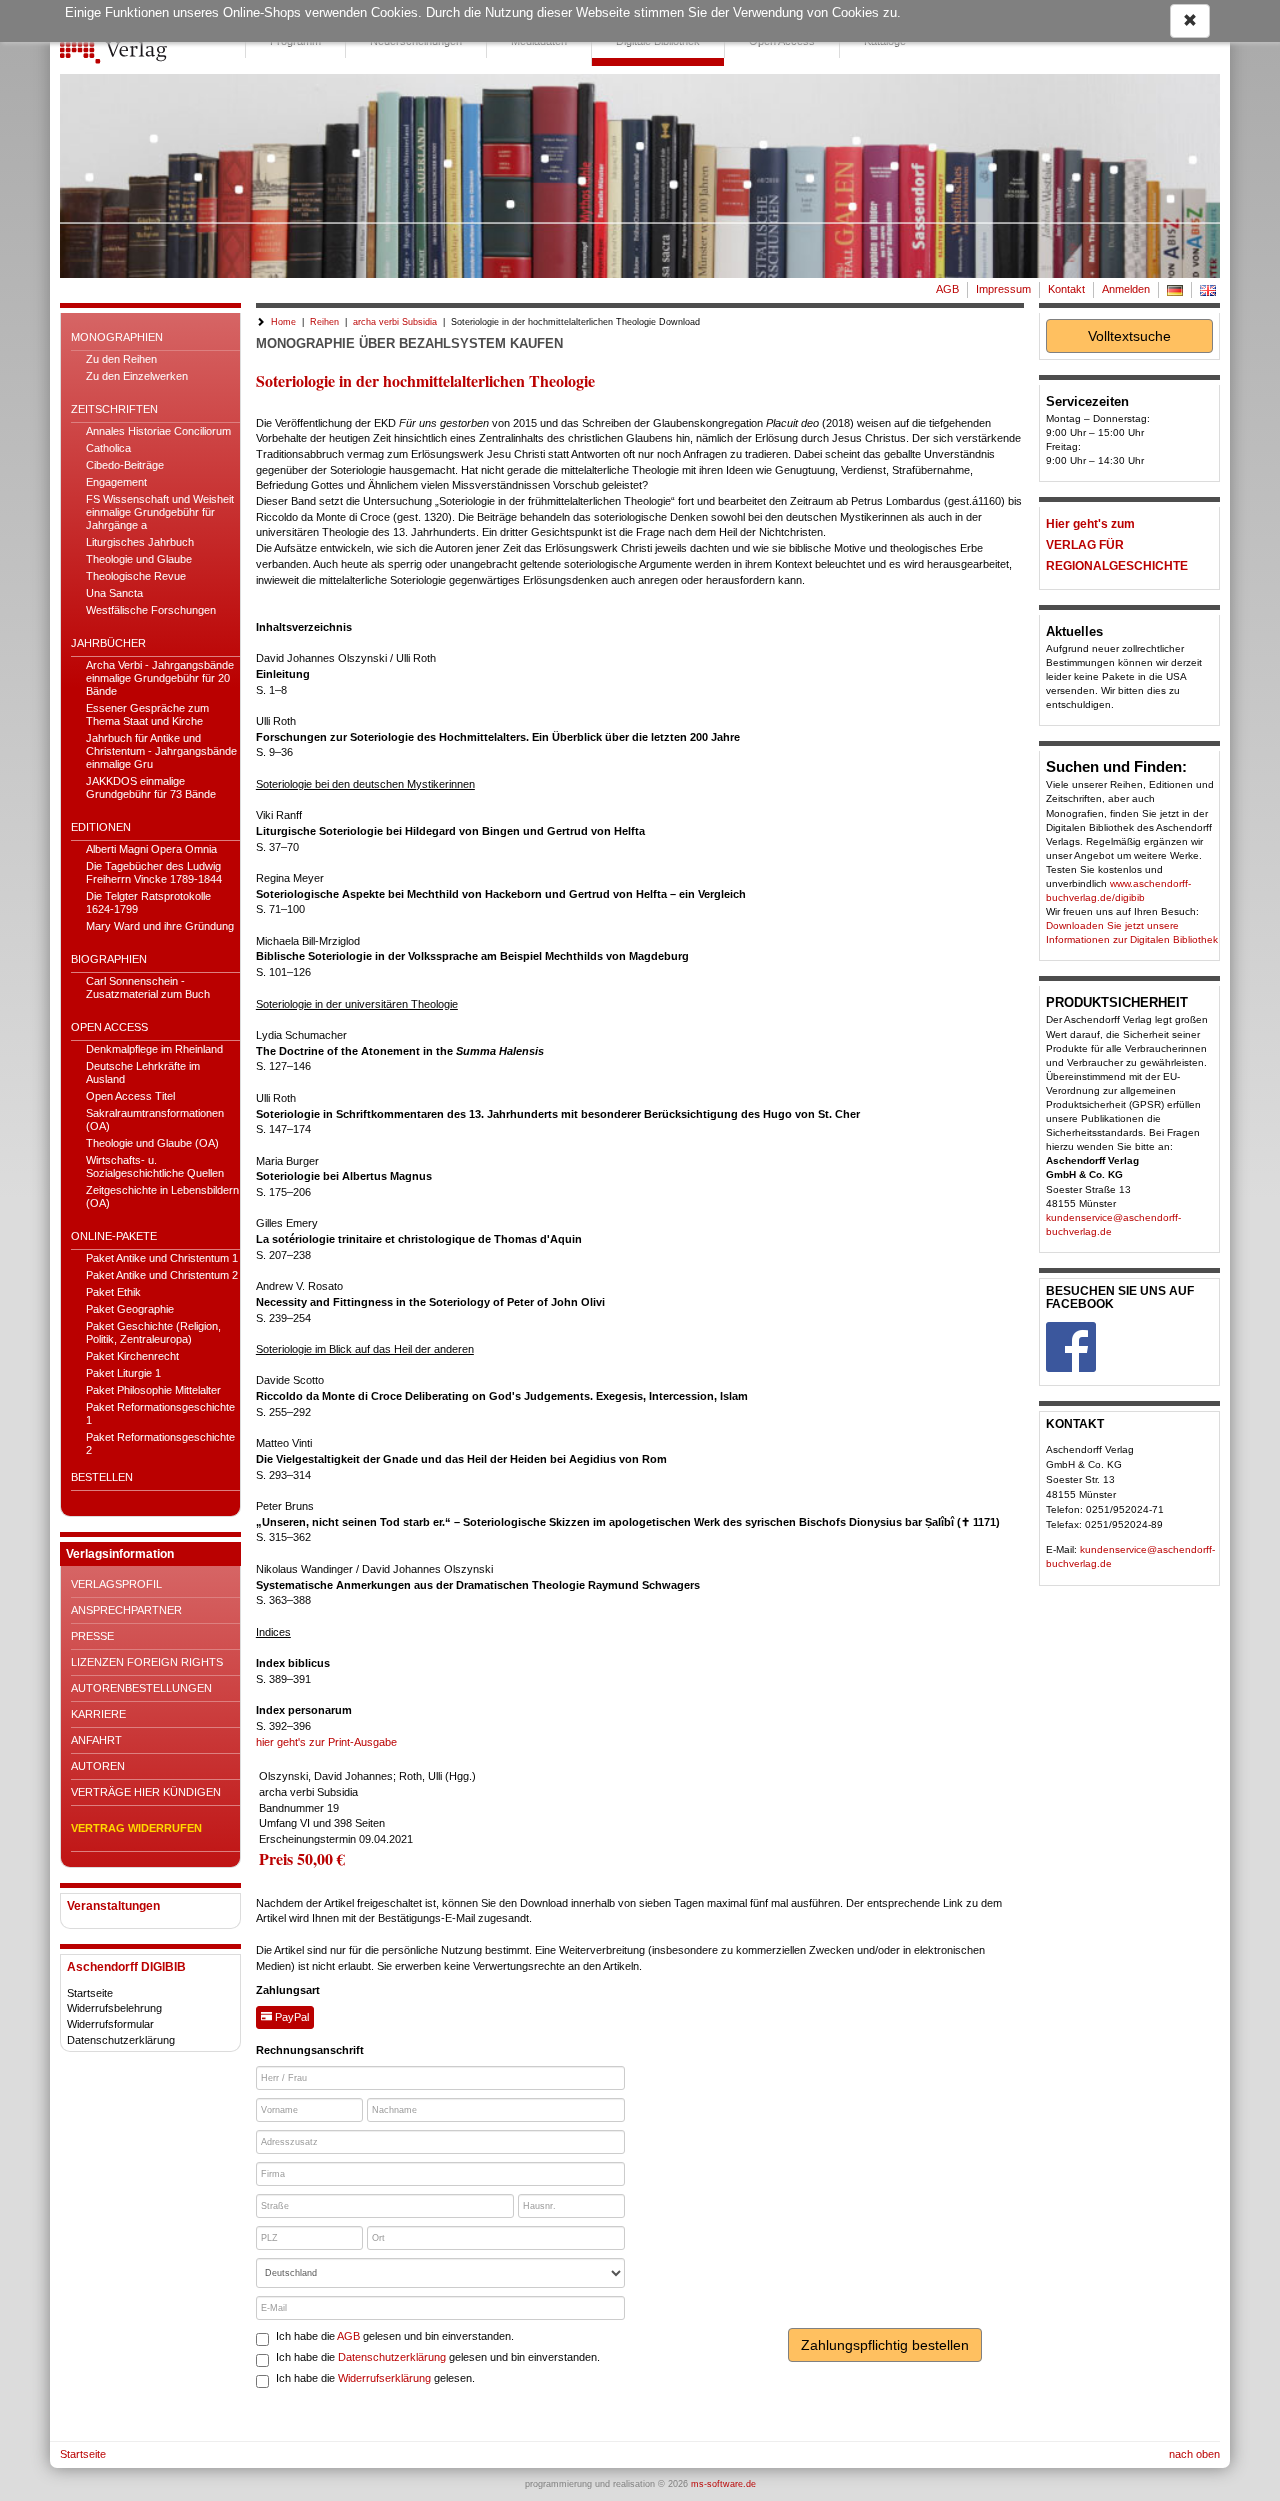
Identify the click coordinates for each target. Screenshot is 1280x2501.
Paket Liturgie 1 (123, 1373)
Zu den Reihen (121, 359)
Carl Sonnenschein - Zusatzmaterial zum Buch (148, 987)
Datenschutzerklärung (121, 2040)
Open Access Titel (130, 1096)
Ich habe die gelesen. (375, 2378)
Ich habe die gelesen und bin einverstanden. (395, 2336)
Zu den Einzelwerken (137, 376)
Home (283, 322)
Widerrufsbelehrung (114, 2008)
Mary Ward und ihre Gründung (160, 926)
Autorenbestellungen (141, 1688)
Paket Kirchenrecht (132, 1356)
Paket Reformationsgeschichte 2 (160, 1443)
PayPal (290, 2017)
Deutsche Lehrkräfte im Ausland (143, 1072)
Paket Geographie (130, 1309)
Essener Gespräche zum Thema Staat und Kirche (147, 714)
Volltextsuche (1129, 336)
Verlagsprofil (116, 1584)
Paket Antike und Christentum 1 (162, 1258)
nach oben (1194, 2454)
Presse (92, 1636)
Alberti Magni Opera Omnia (151, 849)
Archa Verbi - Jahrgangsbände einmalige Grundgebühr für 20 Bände (160, 678)
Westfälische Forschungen (151, 610)
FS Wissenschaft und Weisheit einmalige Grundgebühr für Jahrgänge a (160, 512)
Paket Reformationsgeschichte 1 (160, 1413)
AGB (947, 289)
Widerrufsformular (110, 2024)
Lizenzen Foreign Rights (147, 1662)
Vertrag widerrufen (136, 1828)
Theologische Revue (136, 576)
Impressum (1003, 289)
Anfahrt (96, 1740)
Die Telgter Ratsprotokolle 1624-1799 (148, 902)
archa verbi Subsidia (395, 322)
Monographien (117, 337)
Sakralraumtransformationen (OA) (155, 1119)
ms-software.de (723, 2484)
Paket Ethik (113, 1292)
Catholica (108, 448)
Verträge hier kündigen (146, 1792)
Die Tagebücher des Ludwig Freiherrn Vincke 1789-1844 (154, 872)
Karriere (98, 1714)
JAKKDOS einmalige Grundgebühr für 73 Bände (151, 787)
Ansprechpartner (126, 1610)
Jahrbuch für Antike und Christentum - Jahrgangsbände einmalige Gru (161, 751)
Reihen (324, 322)
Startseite (90, 1993)
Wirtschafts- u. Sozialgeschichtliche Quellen (155, 1166)
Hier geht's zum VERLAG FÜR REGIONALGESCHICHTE (1117, 545)
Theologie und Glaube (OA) (152, 1143)
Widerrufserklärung (384, 2378)
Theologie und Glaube (139, 559)
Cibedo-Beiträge (125, 465)
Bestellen (102, 1477)
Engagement (116, 482)
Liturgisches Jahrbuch (140, 542)
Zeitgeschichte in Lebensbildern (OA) (162, 1196)
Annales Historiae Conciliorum (158, 431)
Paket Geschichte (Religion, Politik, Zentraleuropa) (153, 1332)
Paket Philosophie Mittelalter (153, 1390)
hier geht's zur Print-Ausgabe (326, 1742)
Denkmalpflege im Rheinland (154, 1049)
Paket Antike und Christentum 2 (162, 1275)
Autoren (98, 1766)
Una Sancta (114, 593)
